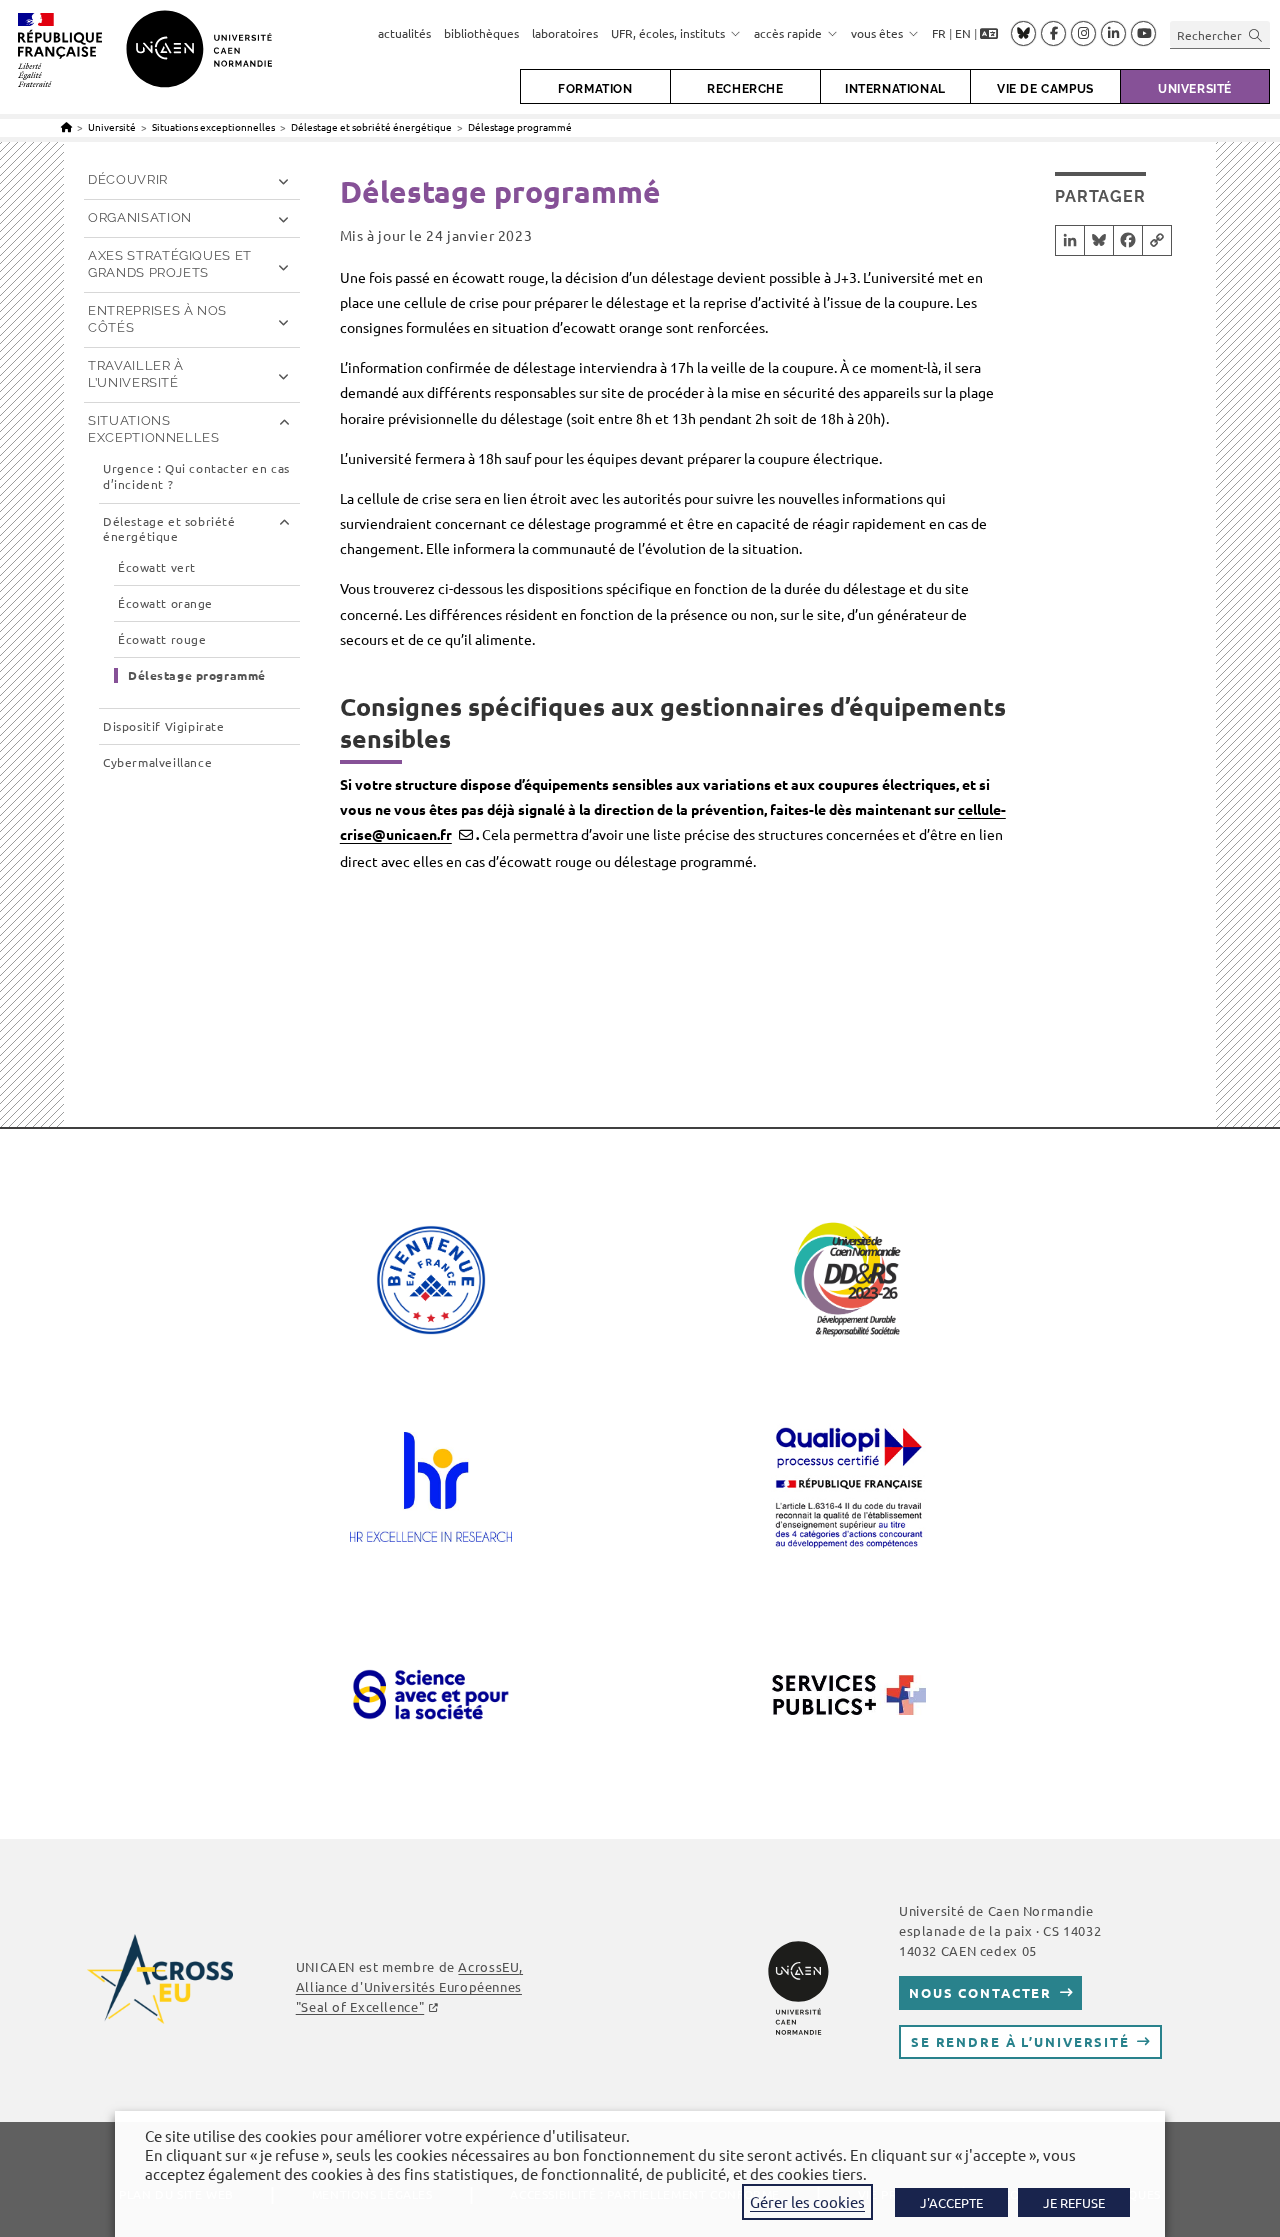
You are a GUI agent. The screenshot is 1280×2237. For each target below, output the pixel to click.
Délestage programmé (520, 126)
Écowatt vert (157, 567)
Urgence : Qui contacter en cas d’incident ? (196, 476)
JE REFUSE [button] (1074, 2202)
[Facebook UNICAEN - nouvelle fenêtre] (1053, 34)
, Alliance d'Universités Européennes (409, 1986)
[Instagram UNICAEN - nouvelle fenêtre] (1083, 34)
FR (939, 33)
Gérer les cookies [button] (807, 2201)
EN (963, 33)
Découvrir (128, 179)
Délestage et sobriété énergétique (169, 529)
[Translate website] (989, 34)
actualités (404, 33)
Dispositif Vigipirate (164, 726)
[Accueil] (66, 126)
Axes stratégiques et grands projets (170, 264)
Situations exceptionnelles (154, 429)
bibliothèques (481, 33)
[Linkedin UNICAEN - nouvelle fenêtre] (1113, 34)
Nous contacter (980, 1992)
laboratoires (565, 33)
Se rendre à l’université (1020, 2041)
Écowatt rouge (162, 639)
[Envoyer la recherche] (1256, 34)
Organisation (140, 217)
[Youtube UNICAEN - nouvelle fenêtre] (1143, 34)
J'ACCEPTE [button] (951, 2202)
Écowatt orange (165, 603)
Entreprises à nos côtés (157, 319)
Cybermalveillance (157, 762)
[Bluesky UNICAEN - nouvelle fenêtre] (1023, 33)
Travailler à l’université (136, 374)
